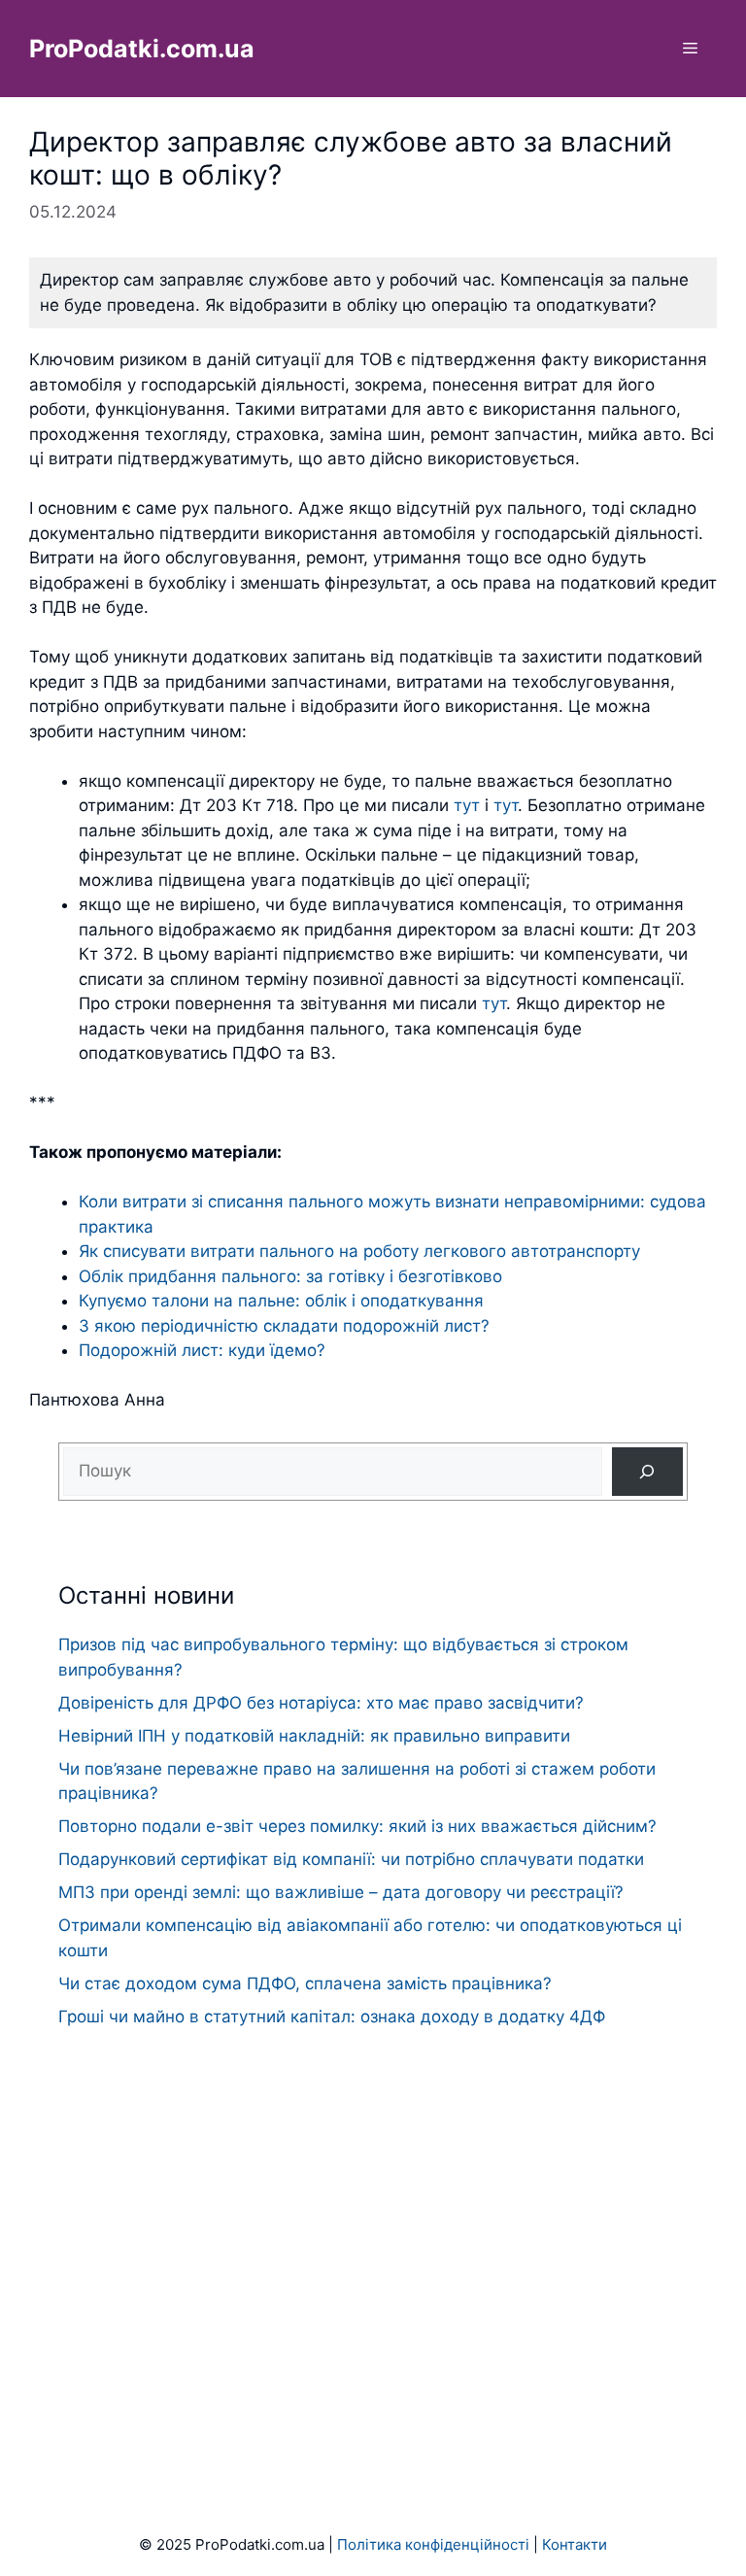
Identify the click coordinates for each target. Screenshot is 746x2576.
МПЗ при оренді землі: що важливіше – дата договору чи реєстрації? (341, 1892)
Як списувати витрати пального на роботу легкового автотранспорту (359, 1251)
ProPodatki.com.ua (142, 49)
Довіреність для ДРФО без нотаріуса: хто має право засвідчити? (321, 1703)
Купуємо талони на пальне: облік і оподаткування (281, 1301)
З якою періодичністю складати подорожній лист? (284, 1326)
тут (467, 805)
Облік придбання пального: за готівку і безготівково (290, 1276)
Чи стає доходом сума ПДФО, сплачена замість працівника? (305, 1983)
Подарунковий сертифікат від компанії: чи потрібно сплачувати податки (351, 1859)
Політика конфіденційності (433, 2544)
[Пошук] (647, 1472)
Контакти (575, 2544)
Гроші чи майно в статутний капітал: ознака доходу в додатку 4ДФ (332, 2017)
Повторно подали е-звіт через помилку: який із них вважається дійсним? (357, 1826)
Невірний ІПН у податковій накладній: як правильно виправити (314, 1736)
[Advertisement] (373, 2243)
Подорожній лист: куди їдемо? (202, 1350)
